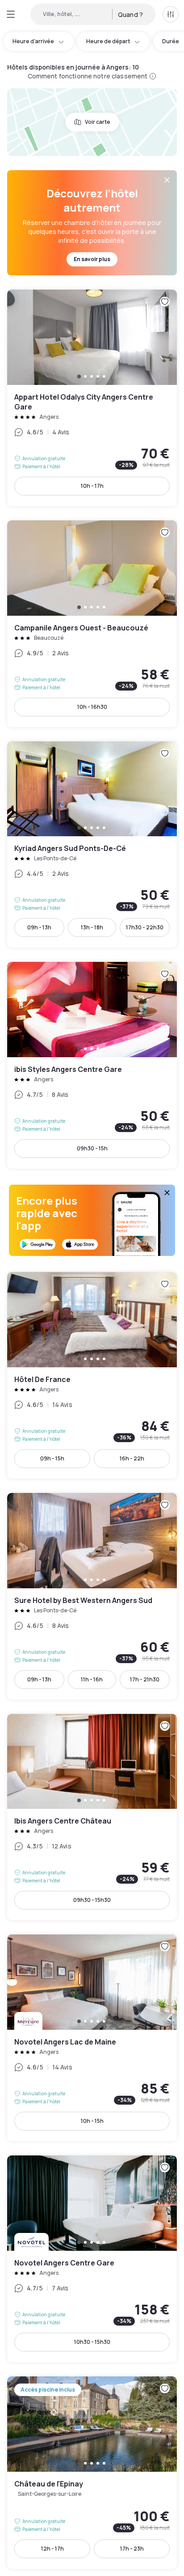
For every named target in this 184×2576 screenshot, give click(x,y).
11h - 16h (92, 1679)
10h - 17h (92, 486)
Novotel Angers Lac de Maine (92, 2038)
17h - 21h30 (145, 1679)
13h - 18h (92, 927)
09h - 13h (39, 927)
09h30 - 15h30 (92, 1900)
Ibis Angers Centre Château (92, 1817)
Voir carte (98, 122)
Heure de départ (108, 41)
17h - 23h (132, 2549)
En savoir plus (92, 259)
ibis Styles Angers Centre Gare (92, 1065)
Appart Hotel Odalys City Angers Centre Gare (92, 398)
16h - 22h (132, 1458)
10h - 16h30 (92, 707)
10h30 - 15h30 (92, 2342)
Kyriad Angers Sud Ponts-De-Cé (92, 845)
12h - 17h (52, 2549)
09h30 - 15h (92, 1148)
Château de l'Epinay (92, 2473)
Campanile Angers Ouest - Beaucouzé (92, 624)
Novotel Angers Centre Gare (92, 2259)
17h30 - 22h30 (145, 927)
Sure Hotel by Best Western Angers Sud (92, 1596)
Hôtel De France (92, 1375)
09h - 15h (52, 1458)
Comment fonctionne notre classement (88, 76)
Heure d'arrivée (33, 41)
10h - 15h (92, 2121)
